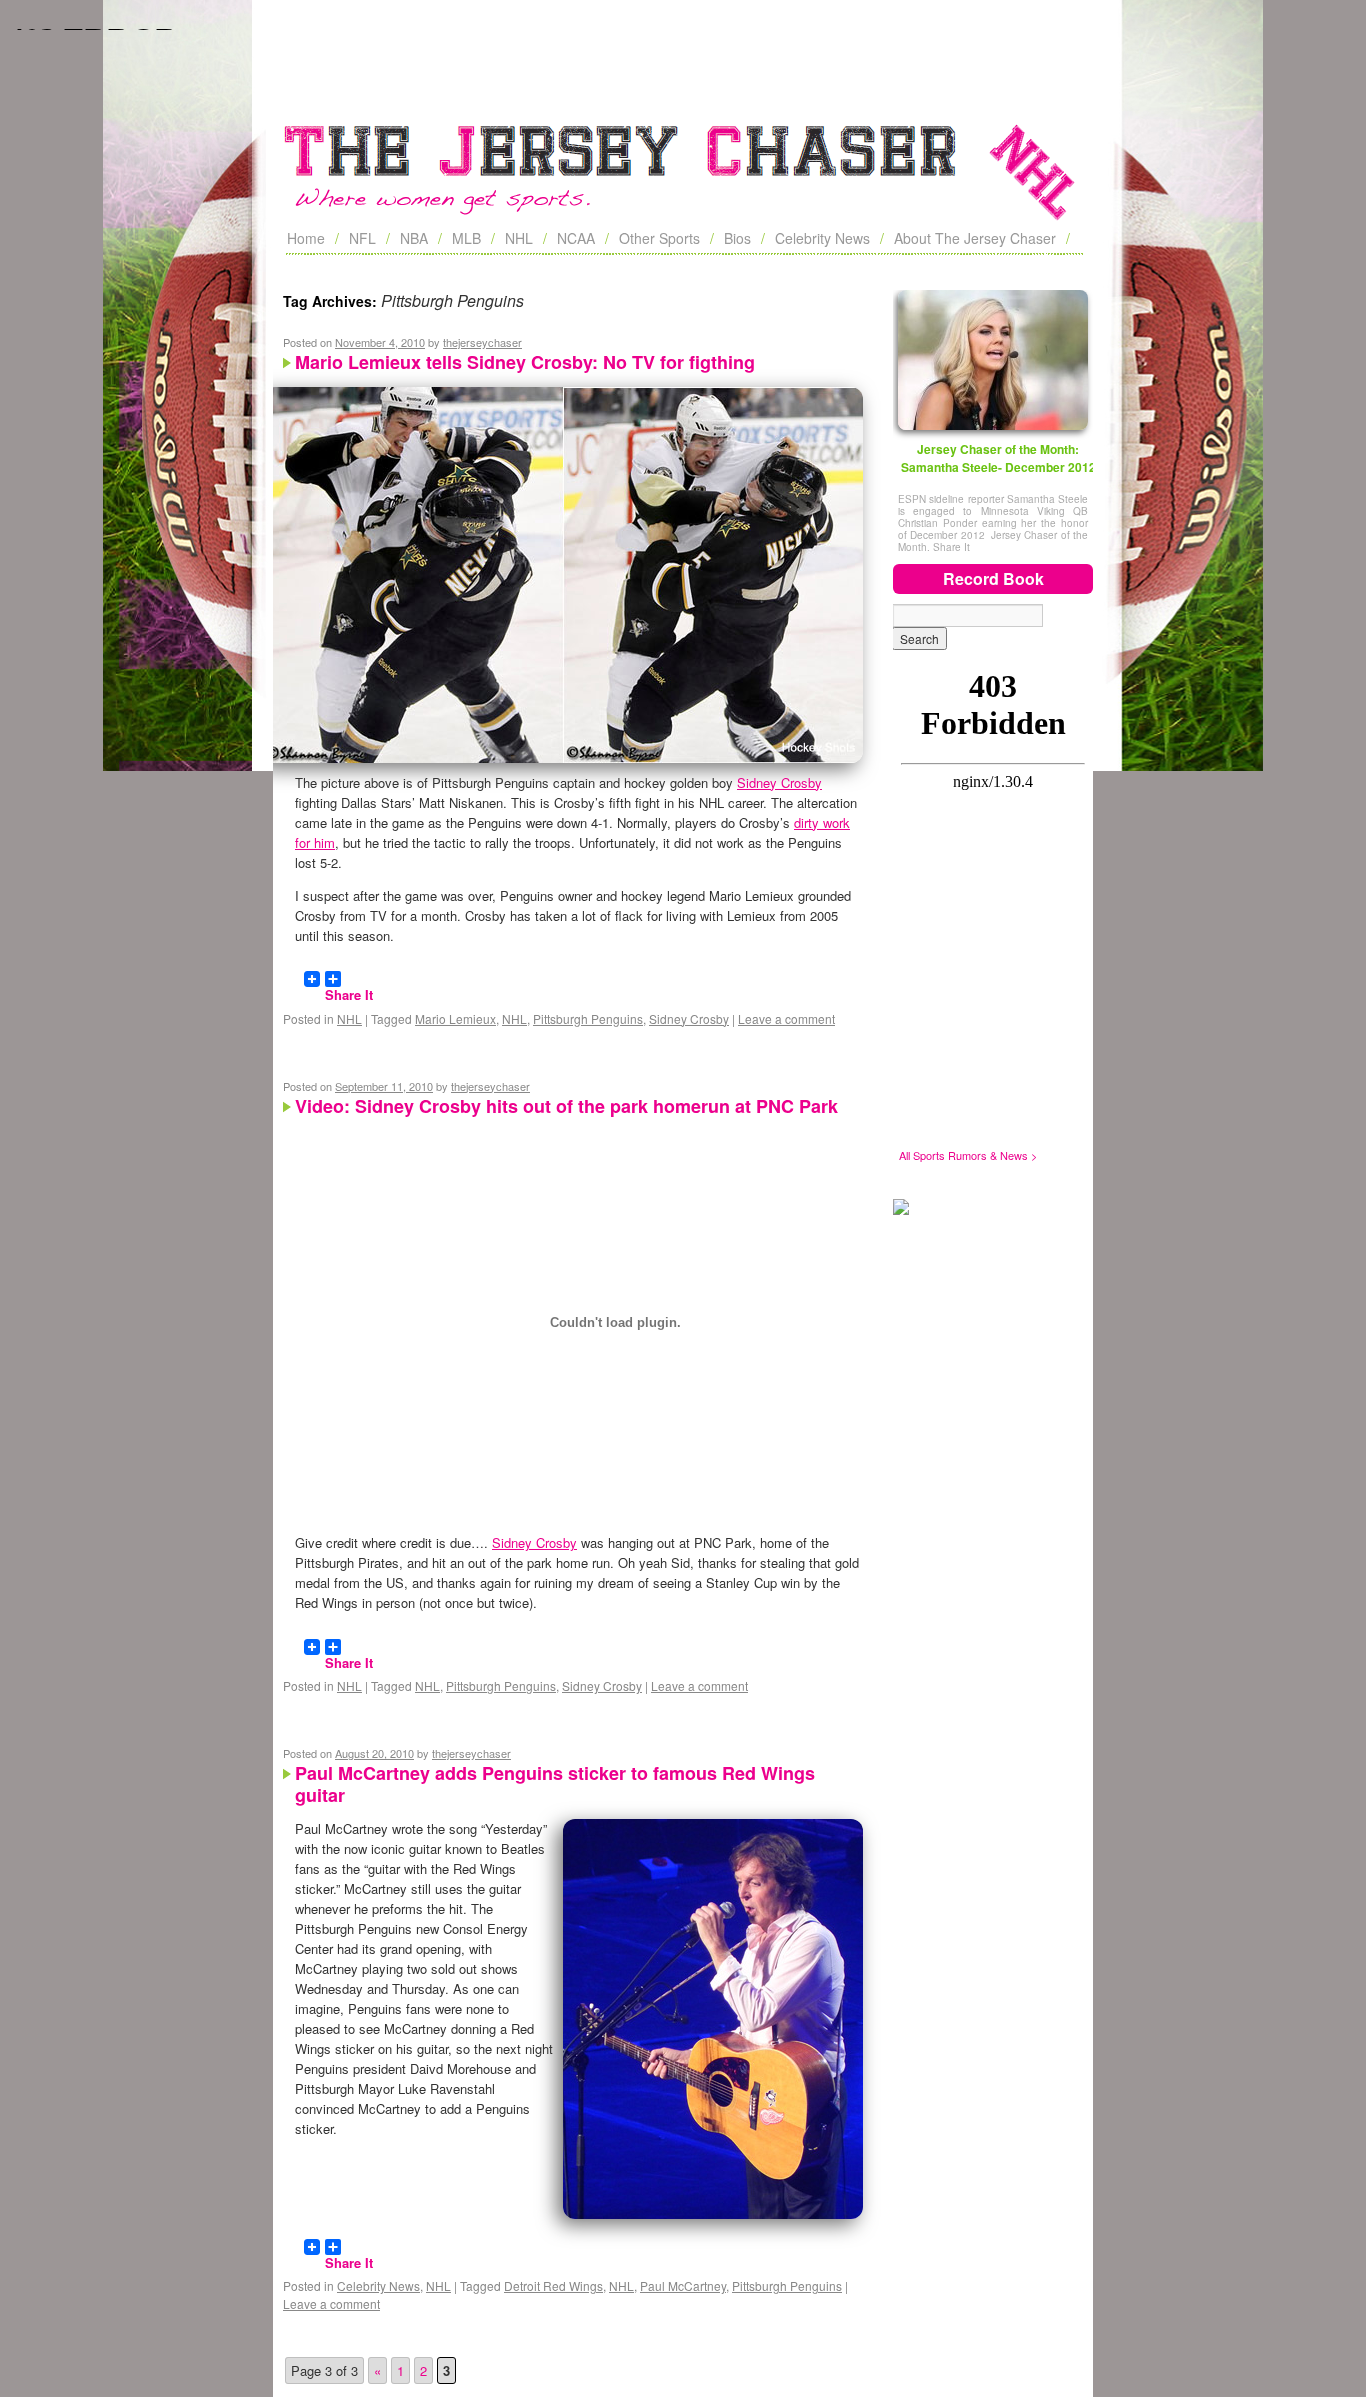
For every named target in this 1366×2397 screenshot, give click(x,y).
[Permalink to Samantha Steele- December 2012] (993, 360)
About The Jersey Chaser (975, 238)
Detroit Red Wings (553, 2285)
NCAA (576, 238)
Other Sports (659, 238)
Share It (349, 986)
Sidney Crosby (779, 782)
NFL (362, 238)
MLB (466, 238)
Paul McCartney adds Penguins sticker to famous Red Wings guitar (555, 1784)
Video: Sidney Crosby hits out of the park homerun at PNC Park (566, 1106)
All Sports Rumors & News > (968, 1155)
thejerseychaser (482, 342)
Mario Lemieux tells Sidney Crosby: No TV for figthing (525, 362)
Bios (737, 238)
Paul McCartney (683, 2285)
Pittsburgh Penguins (588, 1018)
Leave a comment (786, 1018)
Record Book (993, 578)
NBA (414, 238)
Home (306, 238)
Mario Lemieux (455, 1018)
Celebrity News (822, 238)
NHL (519, 238)
